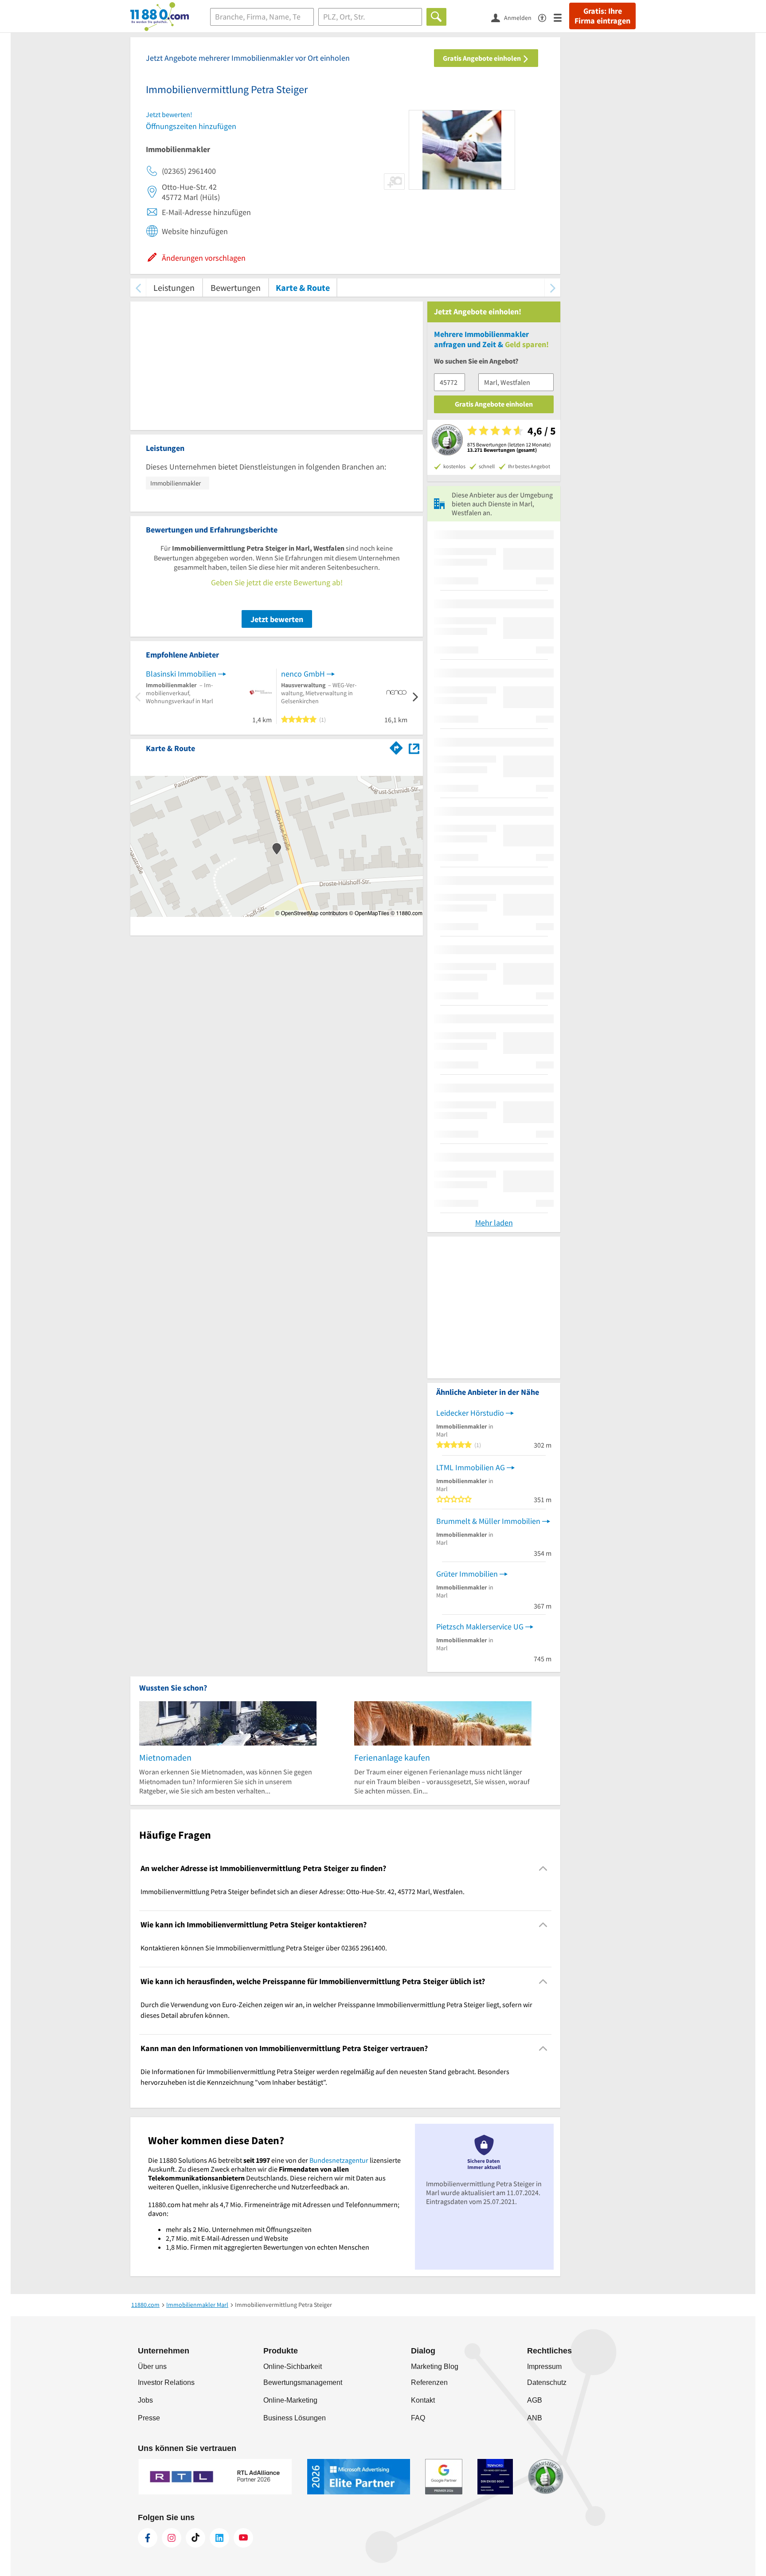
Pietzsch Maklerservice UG (480, 1627)
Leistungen (174, 288)
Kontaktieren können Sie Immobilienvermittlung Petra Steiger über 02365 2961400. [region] (264, 1948)
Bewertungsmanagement (303, 2382)
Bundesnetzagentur (339, 2160)
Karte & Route (303, 288)
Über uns (152, 2367)
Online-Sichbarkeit (293, 2367)
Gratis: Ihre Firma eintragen (602, 16)
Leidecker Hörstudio (470, 1413)
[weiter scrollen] (553, 288)
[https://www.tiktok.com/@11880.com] (195, 2538)
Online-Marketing (290, 2400)
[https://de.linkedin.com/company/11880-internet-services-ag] (219, 2538)
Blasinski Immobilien (181, 674)
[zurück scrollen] (138, 288)
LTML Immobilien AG (471, 1467)
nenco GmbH (303, 674)
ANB (535, 2418)
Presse (149, 2418)
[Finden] (436, 17)
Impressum (544, 2367)
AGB (535, 2400)
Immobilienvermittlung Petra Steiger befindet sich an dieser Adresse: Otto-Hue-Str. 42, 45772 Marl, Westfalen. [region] (303, 1891)
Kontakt (423, 2400)
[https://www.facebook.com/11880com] (148, 2538)
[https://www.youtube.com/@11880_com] (243, 2538)
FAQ (418, 2418)
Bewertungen (236, 288)
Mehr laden (494, 1223)
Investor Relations (166, 2382)
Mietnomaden (165, 1757)
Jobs (145, 2400)
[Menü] (561, 17)
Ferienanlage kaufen (392, 1757)
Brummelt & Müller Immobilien (488, 1521)
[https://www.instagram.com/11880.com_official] (172, 2538)
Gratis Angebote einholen (483, 58)
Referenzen (429, 2382)
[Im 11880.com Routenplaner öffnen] (396, 747)
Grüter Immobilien (467, 1574)
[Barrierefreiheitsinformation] (546, 17)
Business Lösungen (295, 2418)
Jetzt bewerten (277, 619)
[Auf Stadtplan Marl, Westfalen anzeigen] (414, 748)
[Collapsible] (543, 1868)
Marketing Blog (435, 2367)
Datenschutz (547, 2382)
